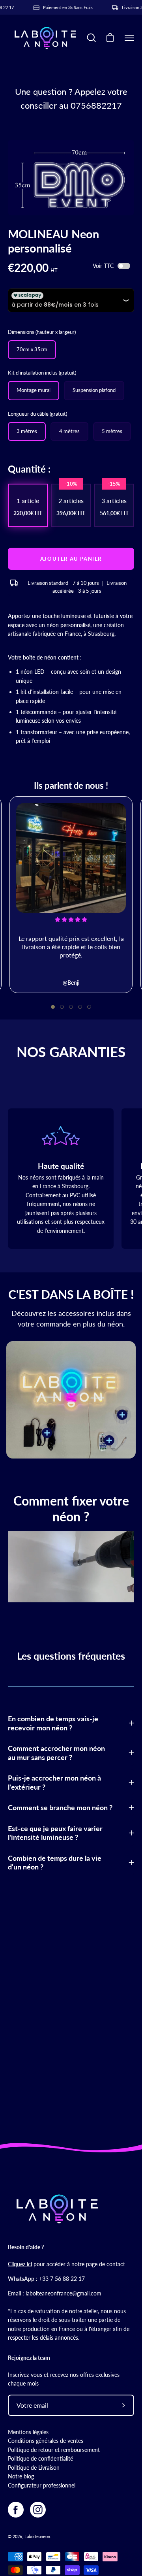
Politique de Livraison (34, 2468)
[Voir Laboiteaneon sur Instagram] (38, 2510)
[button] (53, 1007)
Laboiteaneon (37, 2536)
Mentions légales (28, 2432)
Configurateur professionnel (42, 2485)
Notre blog (21, 2476)
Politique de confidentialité (40, 2458)
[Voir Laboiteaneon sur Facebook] (16, 2510)
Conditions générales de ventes (46, 2441)
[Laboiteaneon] (45, 38)
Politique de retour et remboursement (54, 2450)
